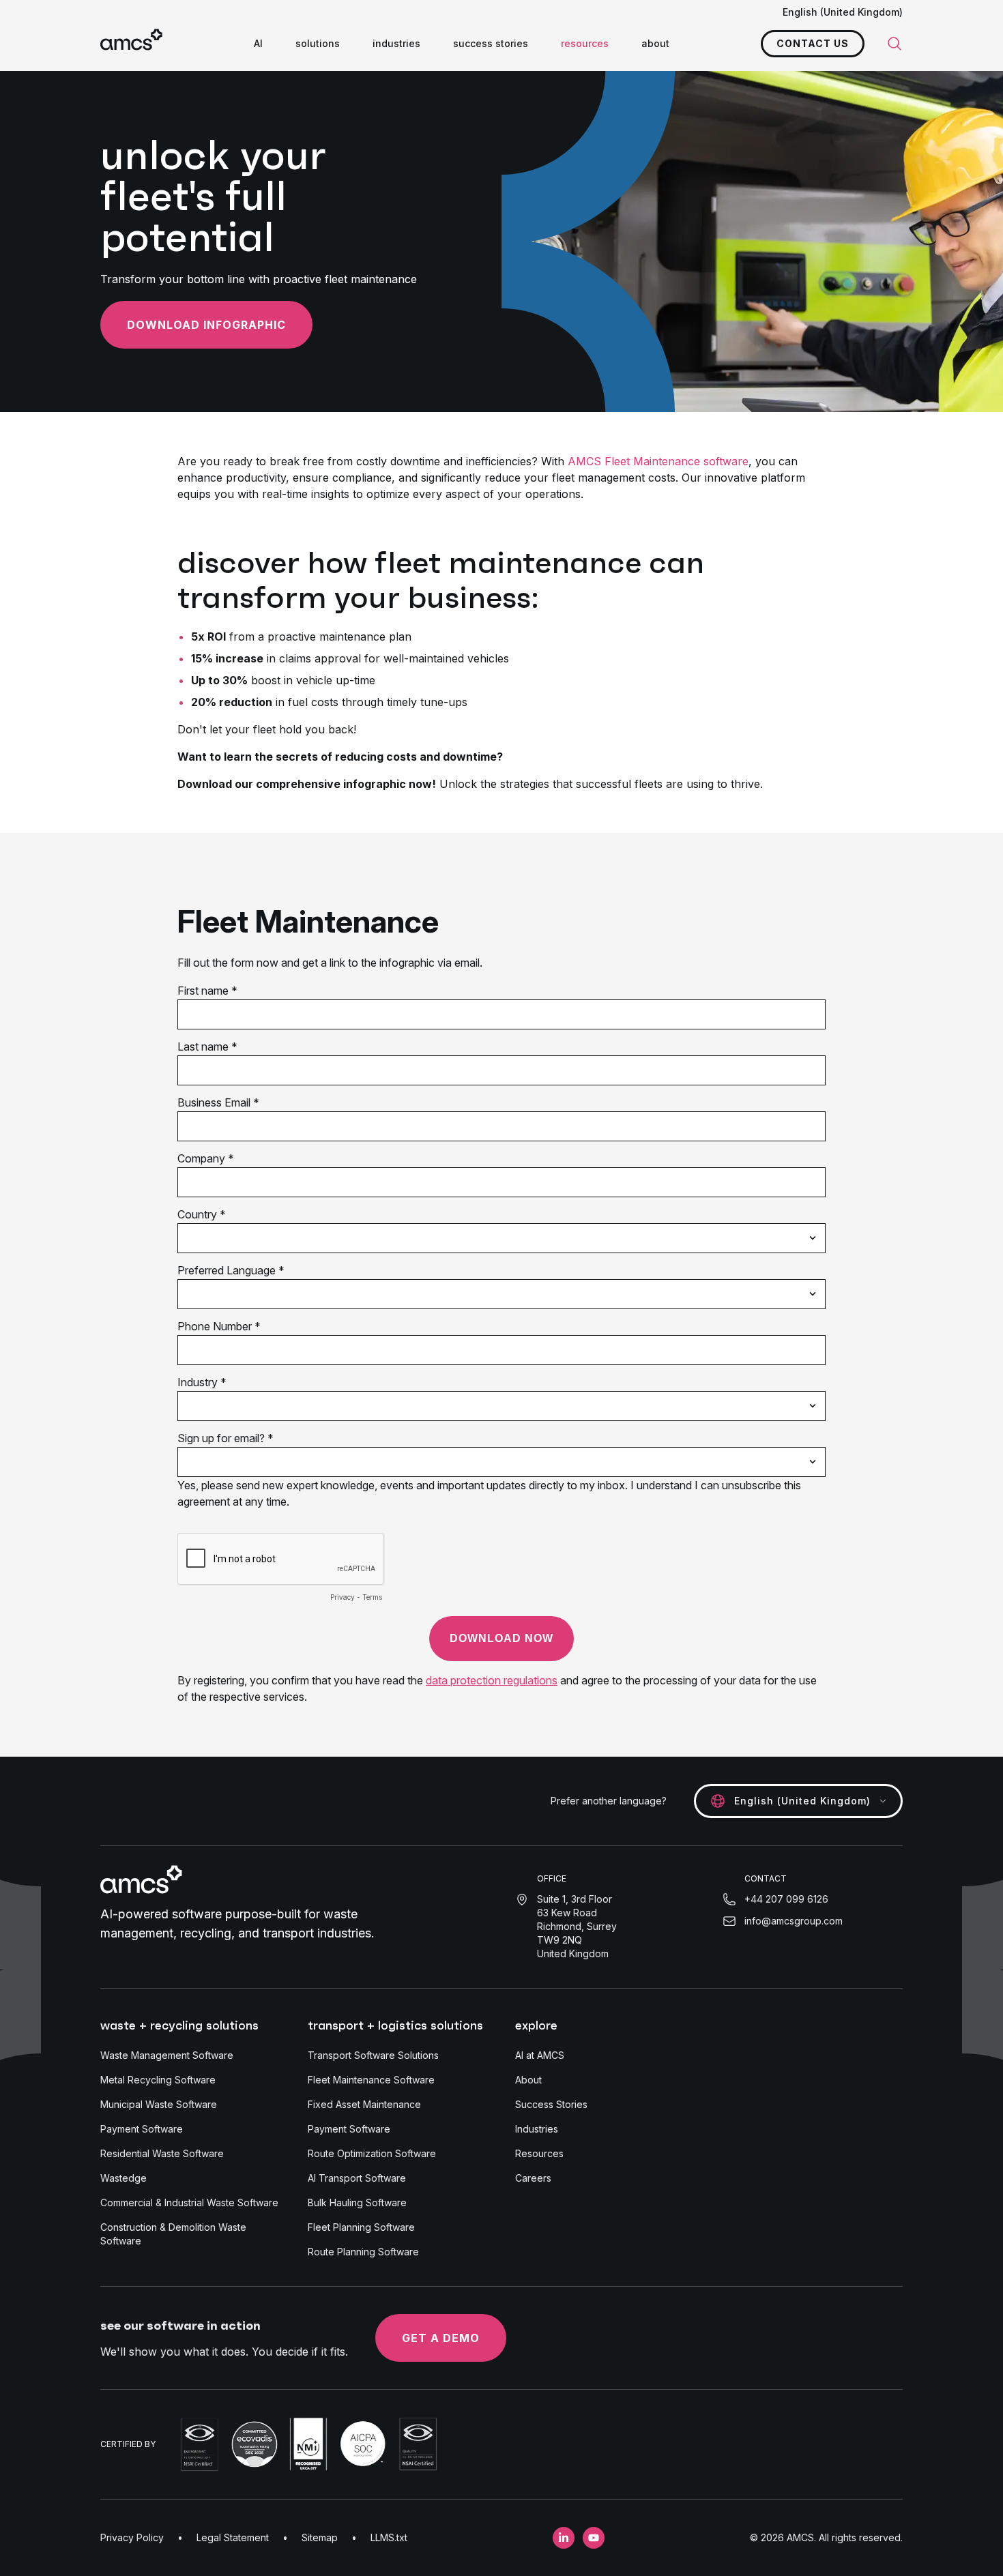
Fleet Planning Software (361, 2227)
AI (258, 43)
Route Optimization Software (372, 2153)
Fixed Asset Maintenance (364, 2104)
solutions (318, 43)
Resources (539, 2153)
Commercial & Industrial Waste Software (189, 2202)
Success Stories (551, 2104)
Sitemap (320, 2537)
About (528, 2080)
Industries (537, 2129)
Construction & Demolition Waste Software (173, 2234)
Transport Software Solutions (373, 2055)
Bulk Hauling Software (357, 2202)
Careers (533, 2178)
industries (396, 43)
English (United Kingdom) (843, 12)
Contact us (813, 43)
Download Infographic (206, 325)
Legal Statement (233, 2537)
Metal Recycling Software (158, 2080)
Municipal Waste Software (159, 2104)
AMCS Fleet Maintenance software (658, 461)
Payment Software (142, 2129)
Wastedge (123, 2178)
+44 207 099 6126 (786, 1899)
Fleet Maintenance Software (371, 2080)
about (655, 43)
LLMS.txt (389, 2537)
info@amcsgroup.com (794, 1921)
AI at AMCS (540, 2055)
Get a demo (441, 2338)
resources (585, 43)
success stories (491, 43)
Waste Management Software (167, 2055)
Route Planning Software (363, 2252)
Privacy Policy (132, 2537)
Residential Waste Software (162, 2153)
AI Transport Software (357, 2178)
